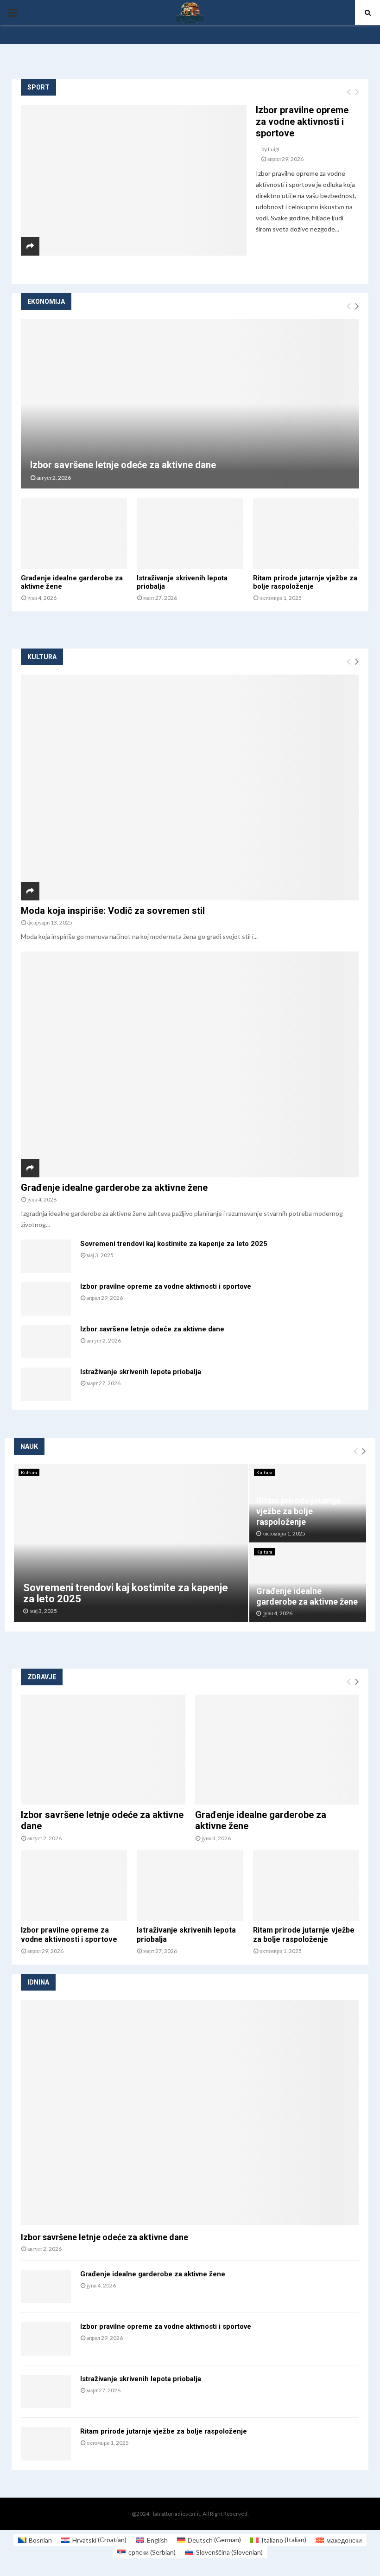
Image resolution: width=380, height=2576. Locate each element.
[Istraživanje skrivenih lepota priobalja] (190, 533)
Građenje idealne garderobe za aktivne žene (114, 1188)
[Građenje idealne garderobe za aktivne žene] (74, 533)
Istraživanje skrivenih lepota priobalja (141, 1372)
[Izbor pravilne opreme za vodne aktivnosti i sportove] (134, 180)
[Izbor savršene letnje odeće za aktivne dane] (190, 404)
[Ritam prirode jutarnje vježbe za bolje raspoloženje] (306, 533)
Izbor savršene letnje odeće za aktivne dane (123, 465)
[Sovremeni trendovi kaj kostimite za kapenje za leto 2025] (46, 1256)
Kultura (29, 1472)
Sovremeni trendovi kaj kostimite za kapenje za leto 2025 (174, 1244)
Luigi (274, 149)
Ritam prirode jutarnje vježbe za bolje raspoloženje (305, 582)
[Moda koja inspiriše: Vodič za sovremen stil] (190, 787)
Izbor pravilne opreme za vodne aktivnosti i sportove (302, 122)
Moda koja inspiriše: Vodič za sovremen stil (113, 911)
